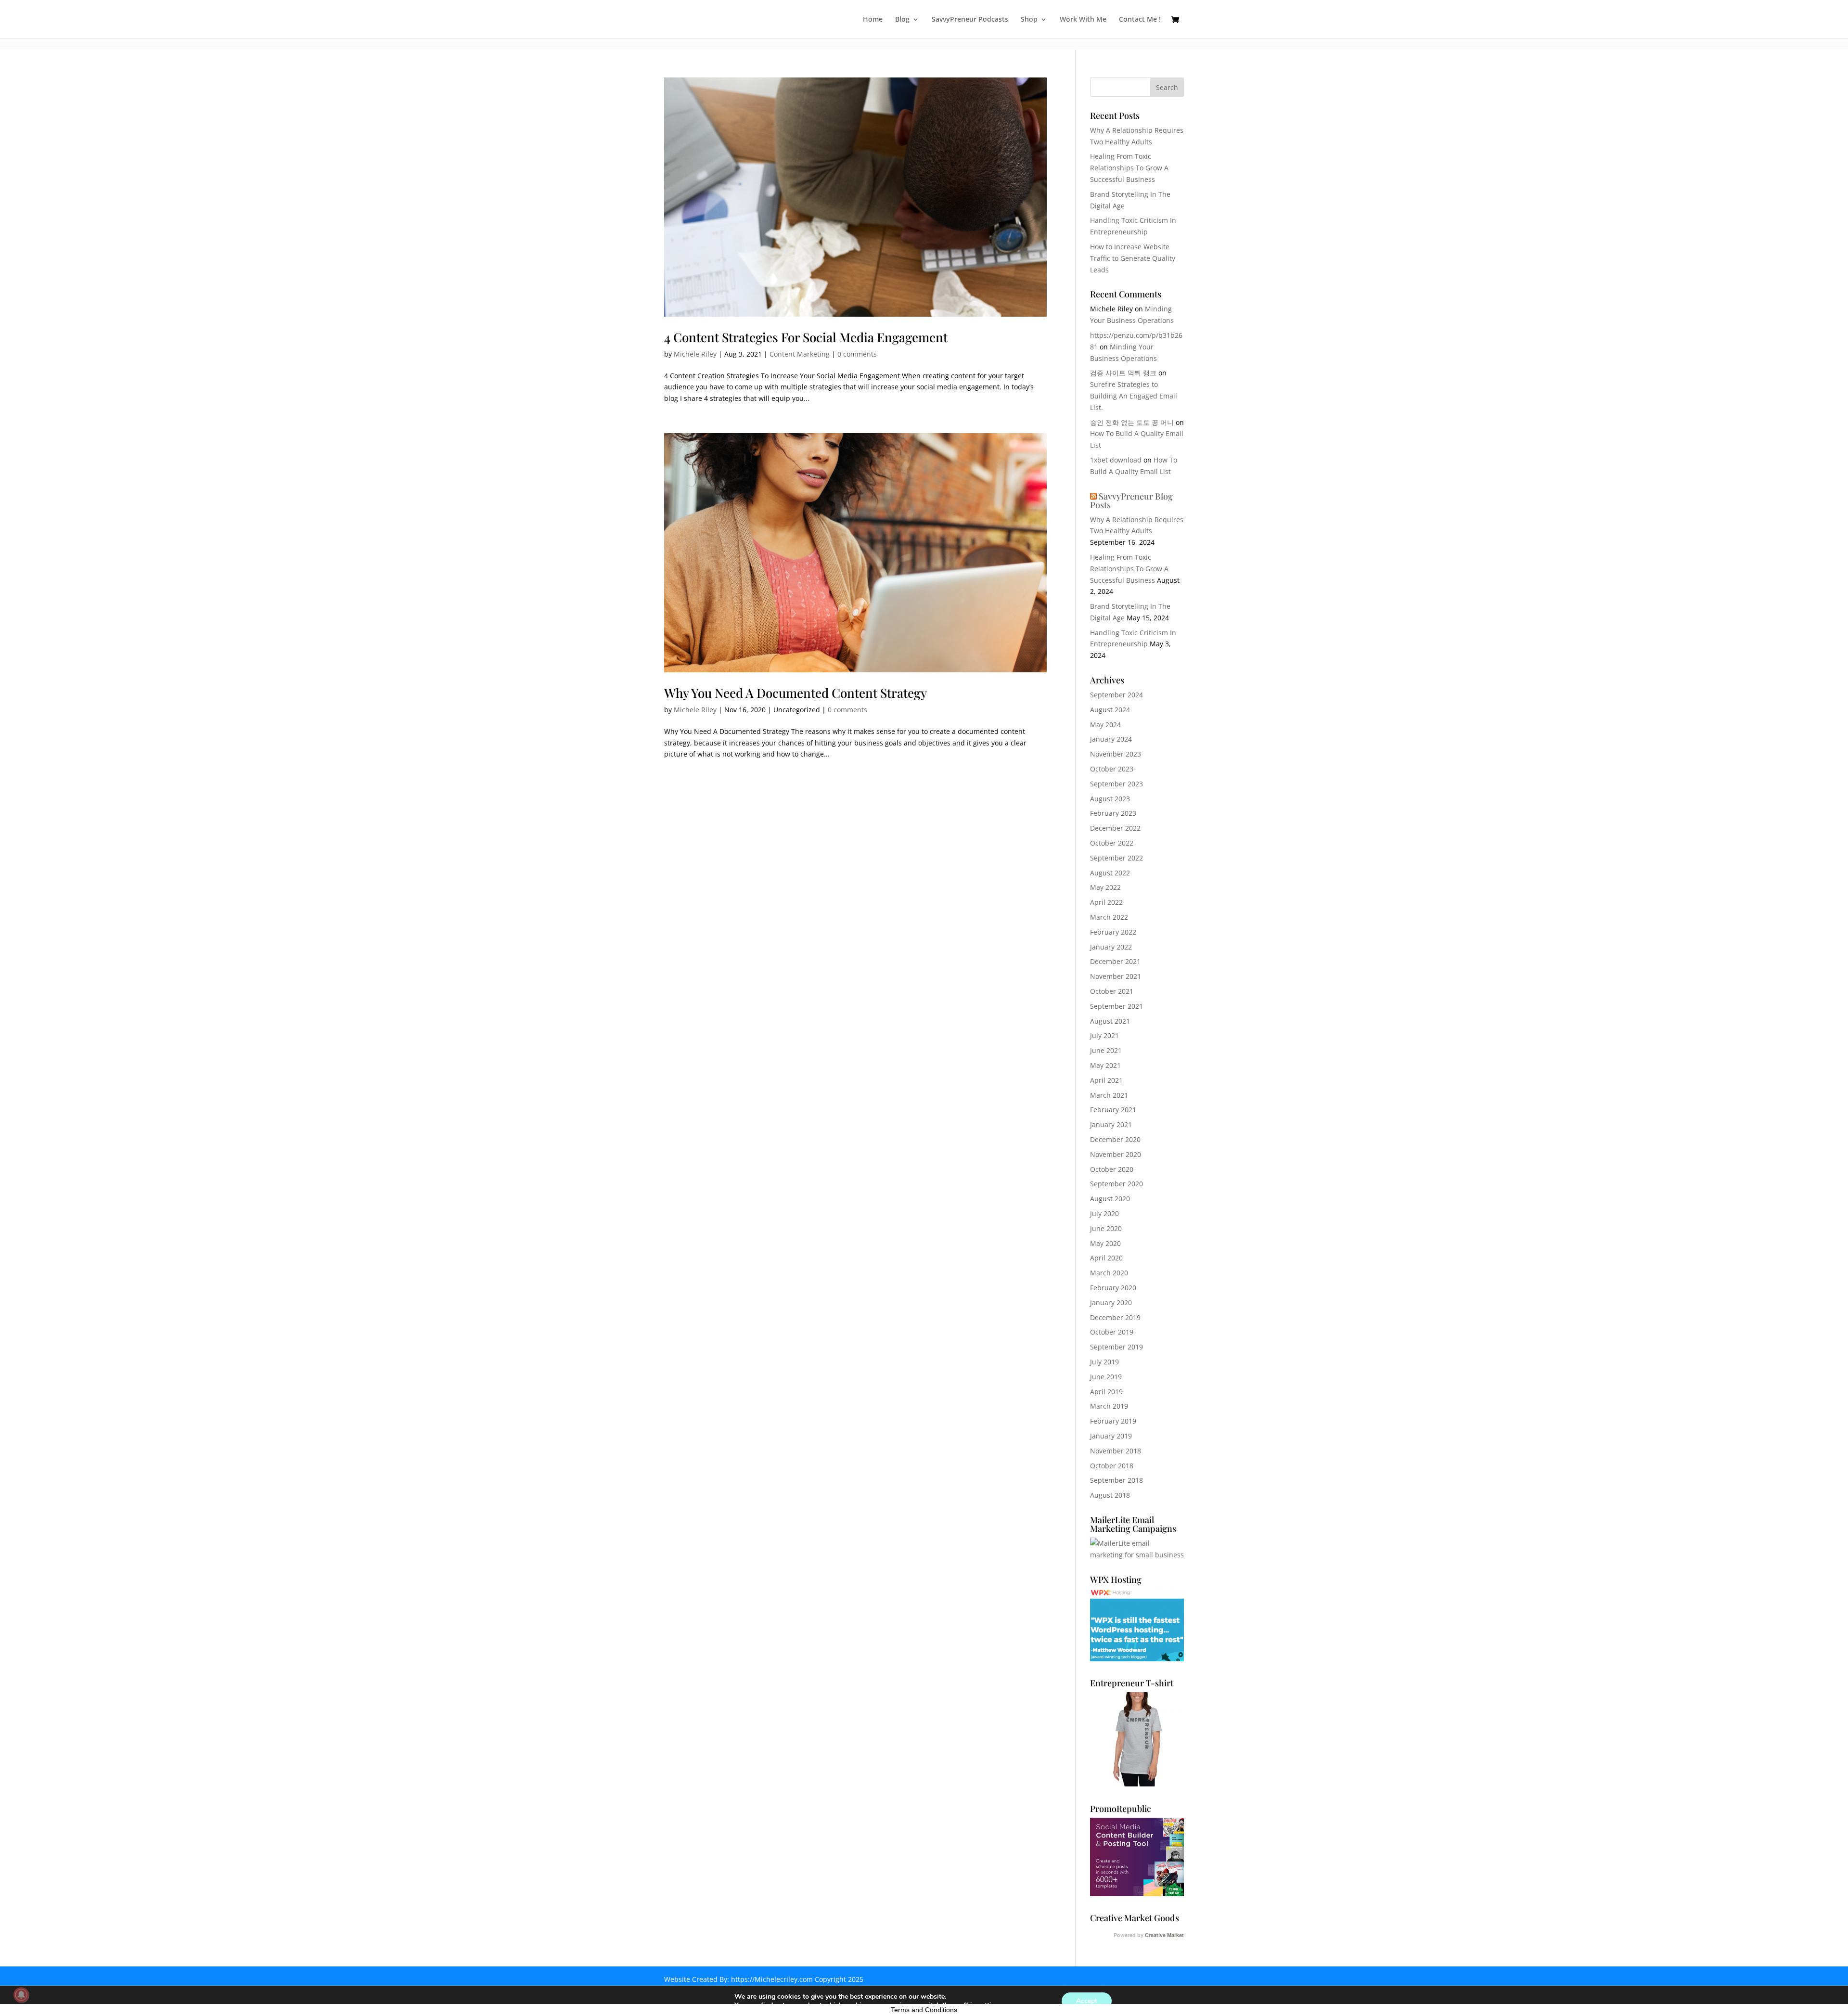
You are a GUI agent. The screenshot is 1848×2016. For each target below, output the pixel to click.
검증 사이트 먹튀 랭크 (1123, 373)
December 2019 (1115, 1317)
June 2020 (1106, 1228)
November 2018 (1116, 1451)
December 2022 (1115, 828)
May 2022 (1105, 887)
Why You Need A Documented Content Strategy (796, 693)
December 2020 (1115, 1139)
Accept (1087, 2001)
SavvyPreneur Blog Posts (1131, 501)
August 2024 (1110, 710)
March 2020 (1109, 1273)
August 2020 (1110, 1199)
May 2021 (1105, 1065)
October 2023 (1112, 769)
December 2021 (1115, 961)
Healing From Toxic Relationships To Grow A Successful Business (1129, 168)
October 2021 (1112, 991)
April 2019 (1106, 1392)
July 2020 (1104, 1213)
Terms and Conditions (924, 2010)
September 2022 (1116, 858)
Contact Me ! (1140, 20)
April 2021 (1106, 1080)
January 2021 (1111, 1124)
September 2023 (1116, 784)
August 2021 (1110, 1021)
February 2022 (1113, 932)
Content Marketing (800, 354)
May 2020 (1105, 1243)
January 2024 (1111, 739)
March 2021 (1109, 1095)
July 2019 (1104, 1362)
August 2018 (1110, 1495)
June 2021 (1106, 1050)
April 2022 (1106, 902)
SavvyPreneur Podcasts (970, 20)
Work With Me (1083, 20)
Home (873, 20)
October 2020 (1112, 1169)
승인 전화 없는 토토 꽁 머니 (1132, 422)
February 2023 (1113, 813)
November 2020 (1116, 1154)
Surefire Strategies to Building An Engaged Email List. (1134, 396)
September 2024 (1116, 695)
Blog (902, 20)
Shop (1029, 20)
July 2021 (1104, 1035)
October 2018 (1112, 1466)
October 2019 (1112, 1332)
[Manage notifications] (21, 1995)
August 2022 (1110, 873)
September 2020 (1116, 1184)
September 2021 (1116, 1006)
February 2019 (1113, 1421)
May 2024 (1105, 725)
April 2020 (1106, 1258)
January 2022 (1111, 947)
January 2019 (1111, 1436)
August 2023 (1110, 799)
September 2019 (1116, 1347)
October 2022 (1112, 843)
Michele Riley (695, 354)
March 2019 (1109, 1406)
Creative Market (1164, 1935)
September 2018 (1116, 1480)
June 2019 (1106, 1377)
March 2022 (1109, 917)
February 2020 (1113, 1288)
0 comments (857, 354)
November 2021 (1116, 976)
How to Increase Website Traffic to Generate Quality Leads (1133, 258)
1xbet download (1116, 460)
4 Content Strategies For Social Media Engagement (806, 337)
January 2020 (1111, 1303)
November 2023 (1116, 754)
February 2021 (1113, 1110)
